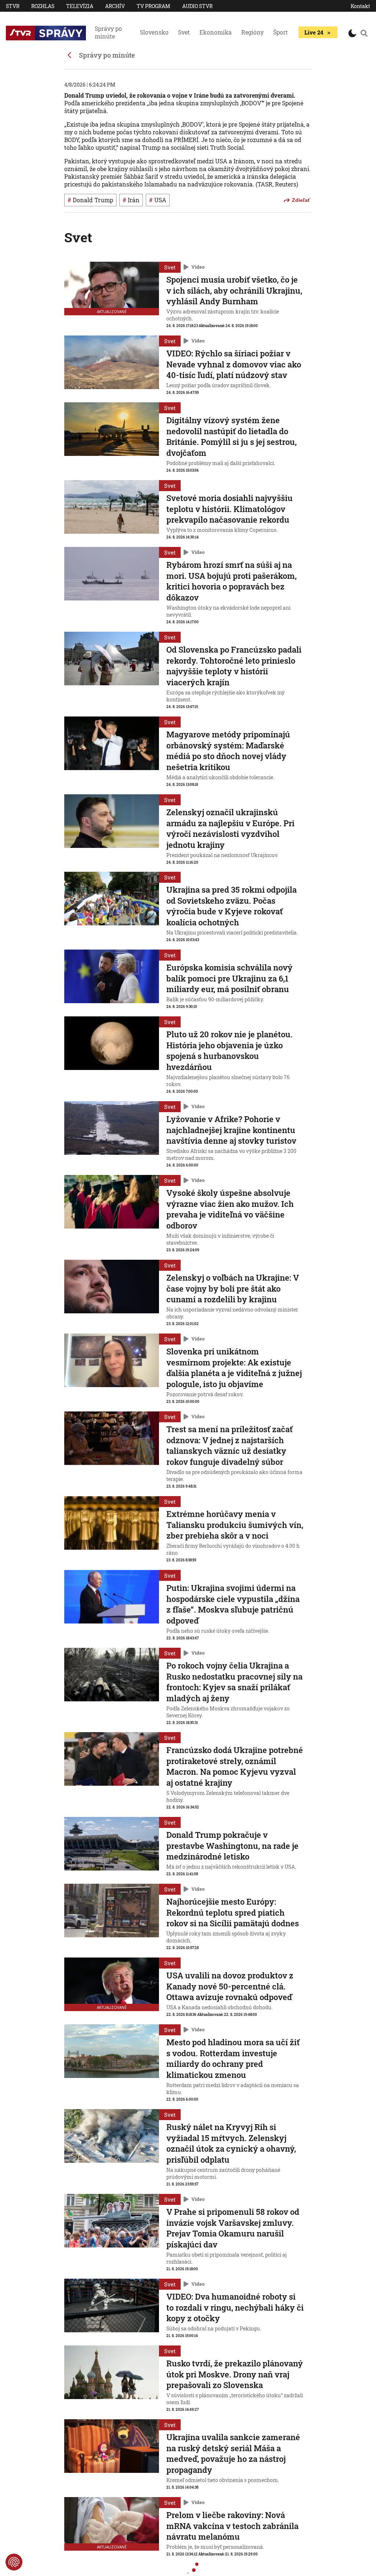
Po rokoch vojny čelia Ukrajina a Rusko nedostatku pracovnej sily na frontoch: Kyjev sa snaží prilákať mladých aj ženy (234, 1682)
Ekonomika (216, 32)
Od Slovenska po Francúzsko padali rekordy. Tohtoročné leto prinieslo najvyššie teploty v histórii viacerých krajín (234, 666)
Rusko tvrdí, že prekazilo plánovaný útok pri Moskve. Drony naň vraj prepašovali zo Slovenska (235, 2374)
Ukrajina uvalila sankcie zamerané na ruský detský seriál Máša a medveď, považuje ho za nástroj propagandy (233, 2453)
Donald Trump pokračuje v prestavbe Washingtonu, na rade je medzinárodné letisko (232, 1846)
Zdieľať (301, 200)
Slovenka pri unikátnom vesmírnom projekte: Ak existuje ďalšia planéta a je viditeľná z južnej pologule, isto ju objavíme (234, 1368)
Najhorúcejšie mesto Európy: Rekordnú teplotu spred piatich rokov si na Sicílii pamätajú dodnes (233, 1912)
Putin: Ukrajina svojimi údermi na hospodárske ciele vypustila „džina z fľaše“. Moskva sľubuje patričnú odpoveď (233, 1604)
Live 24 (314, 32)
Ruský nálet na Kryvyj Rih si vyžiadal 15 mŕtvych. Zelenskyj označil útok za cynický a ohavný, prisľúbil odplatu (231, 2143)
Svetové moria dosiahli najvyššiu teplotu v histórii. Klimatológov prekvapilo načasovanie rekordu (229, 509)
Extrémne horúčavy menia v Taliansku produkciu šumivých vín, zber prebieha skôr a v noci (235, 1525)
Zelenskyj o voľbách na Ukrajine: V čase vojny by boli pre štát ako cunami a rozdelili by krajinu (233, 1288)
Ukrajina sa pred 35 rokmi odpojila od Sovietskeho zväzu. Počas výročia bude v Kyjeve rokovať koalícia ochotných (232, 906)
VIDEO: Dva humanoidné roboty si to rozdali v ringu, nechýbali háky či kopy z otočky (235, 2307)
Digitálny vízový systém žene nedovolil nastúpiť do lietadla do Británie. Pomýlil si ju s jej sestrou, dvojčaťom (232, 436)
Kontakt (360, 6)
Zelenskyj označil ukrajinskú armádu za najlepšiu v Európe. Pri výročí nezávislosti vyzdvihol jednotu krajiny (230, 828)
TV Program (153, 6)
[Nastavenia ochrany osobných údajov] (14, 2562)
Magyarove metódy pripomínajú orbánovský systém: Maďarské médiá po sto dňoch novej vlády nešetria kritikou (228, 751)
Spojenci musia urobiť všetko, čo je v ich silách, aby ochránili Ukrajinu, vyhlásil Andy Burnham (234, 290)
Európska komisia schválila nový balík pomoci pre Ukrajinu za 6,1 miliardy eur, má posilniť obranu (229, 978)
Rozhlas (43, 6)
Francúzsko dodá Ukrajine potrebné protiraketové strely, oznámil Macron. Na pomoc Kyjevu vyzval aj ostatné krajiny (235, 1766)
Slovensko (154, 32)
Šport (281, 32)
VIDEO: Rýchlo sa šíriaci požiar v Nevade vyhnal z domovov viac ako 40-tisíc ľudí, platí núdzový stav (234, 364)
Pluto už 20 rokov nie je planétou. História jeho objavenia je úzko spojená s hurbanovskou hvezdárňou (229, 1051)
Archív (115, 6)
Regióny (252, 32)
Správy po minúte (108, 32)
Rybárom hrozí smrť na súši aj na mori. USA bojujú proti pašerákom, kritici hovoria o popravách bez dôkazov (232, 581)
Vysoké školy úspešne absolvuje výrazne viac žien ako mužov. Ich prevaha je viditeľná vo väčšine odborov (230, 1209)
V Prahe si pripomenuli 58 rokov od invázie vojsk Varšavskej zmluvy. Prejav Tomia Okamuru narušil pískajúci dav (233, 2228)
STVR (13, 6)
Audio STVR (197, 6)
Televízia (80, 6)
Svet (184, 32)
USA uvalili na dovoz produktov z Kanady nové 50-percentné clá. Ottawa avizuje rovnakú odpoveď (230, 1986)
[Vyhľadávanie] (364, 33)
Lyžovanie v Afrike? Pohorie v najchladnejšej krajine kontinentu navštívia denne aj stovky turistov (231, 1130)
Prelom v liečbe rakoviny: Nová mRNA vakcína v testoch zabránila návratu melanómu (232, 2526)
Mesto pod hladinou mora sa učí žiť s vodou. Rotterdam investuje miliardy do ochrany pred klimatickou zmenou (233, 2058)
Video (198, 267)
